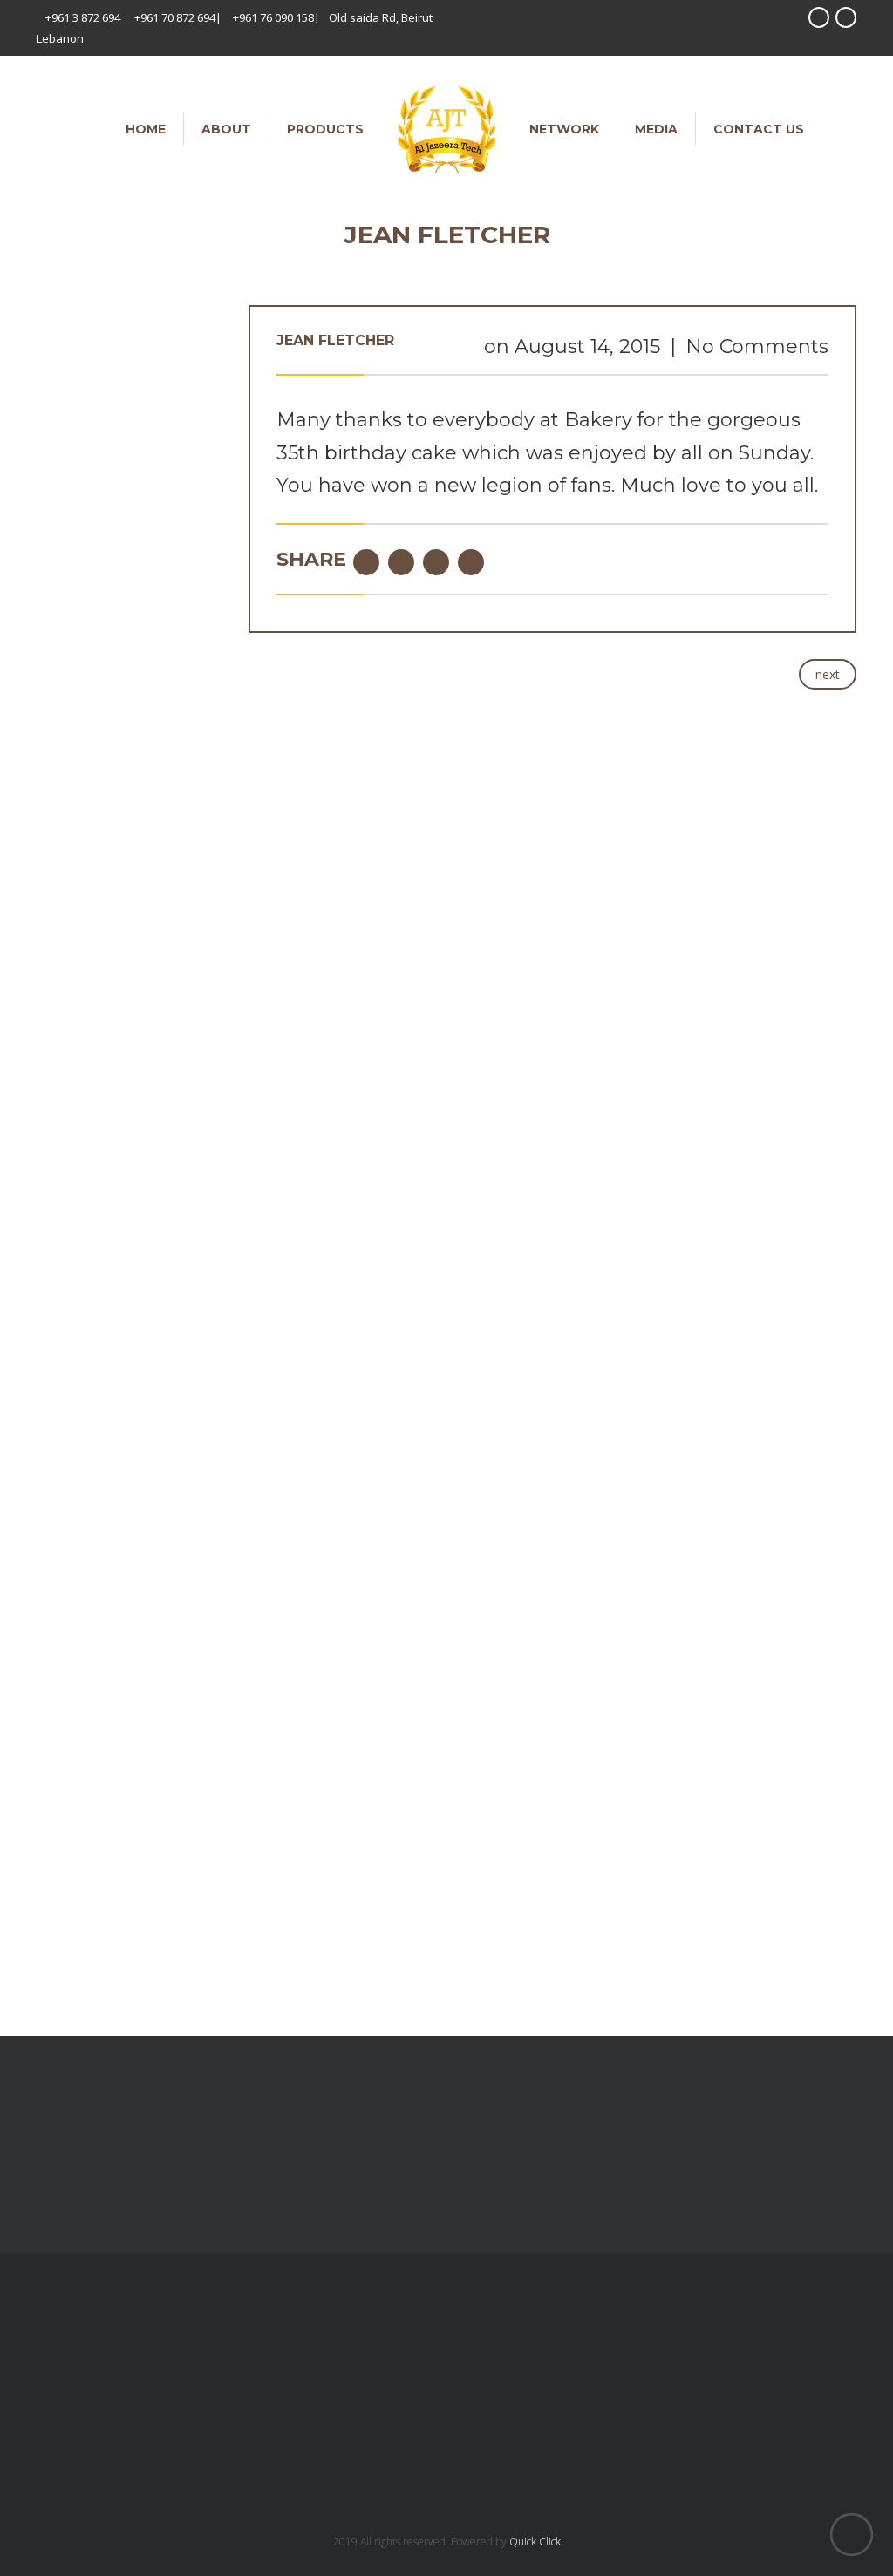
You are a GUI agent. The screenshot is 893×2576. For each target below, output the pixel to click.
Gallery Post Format (174, 706)
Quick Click (535, 2542)
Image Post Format (129, 1200)
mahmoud (188, 509)
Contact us (759, 129)
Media (656, 129)
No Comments (757, 347)
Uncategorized (78, 1768)
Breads (57, 1633)
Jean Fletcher (335, 340)
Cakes (54, 1660)
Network (564, 129)
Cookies (59, 1687)
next (828, 674)
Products (325, 129)
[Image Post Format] (130, 1105)
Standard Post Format (180, 483)
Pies (48, 1741)
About (226, 129)
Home (146, 129)
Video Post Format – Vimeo (170, 603)
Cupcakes (64, 1714)
